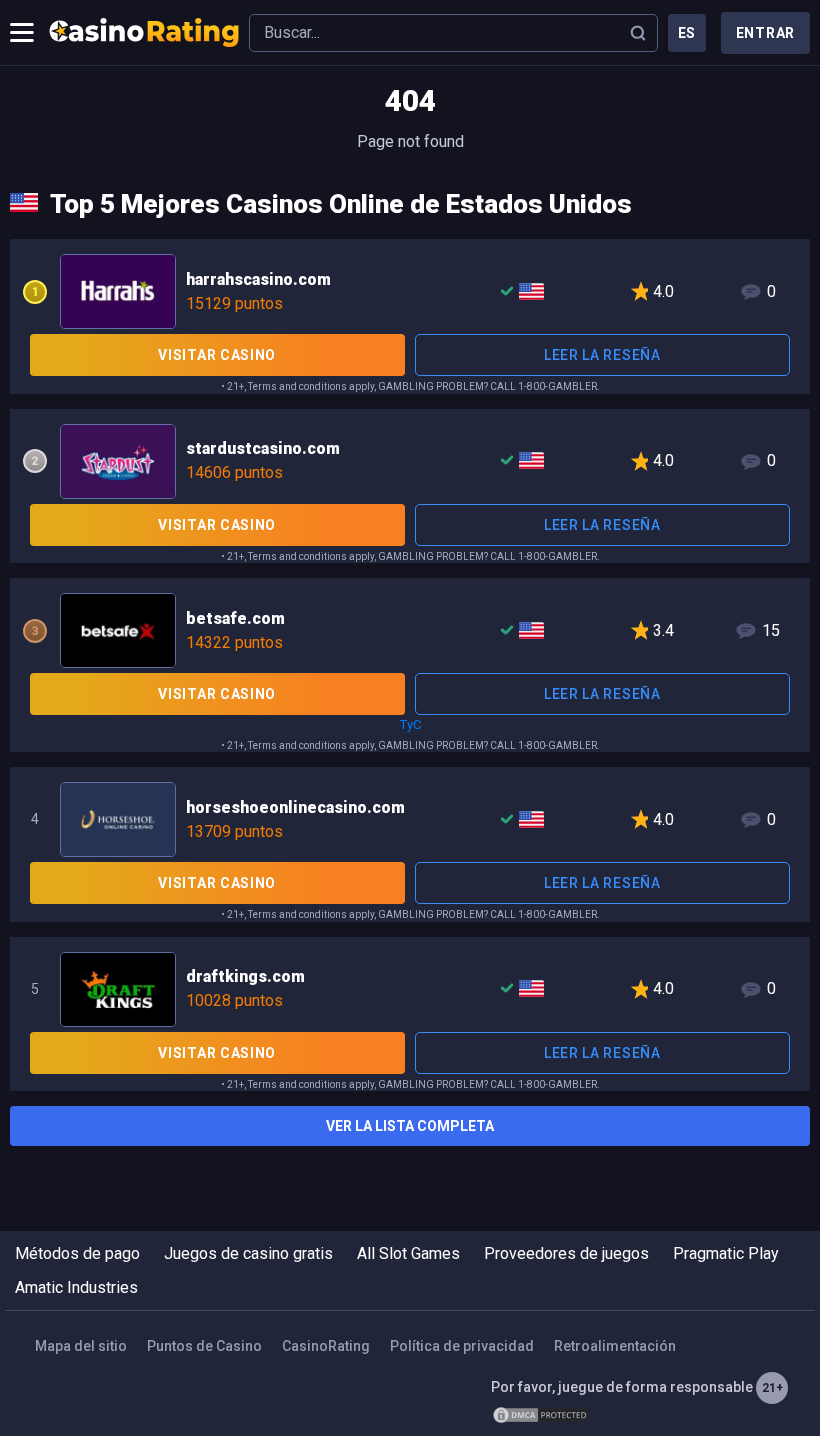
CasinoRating (326, 1346)
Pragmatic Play (726, 1253)
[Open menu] (22, 33)
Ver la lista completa (410, 1126)
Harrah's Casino (410, 290)
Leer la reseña (602, 355)
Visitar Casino (217, 355)
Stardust (410, 460)
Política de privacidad (462, 1346)
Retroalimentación (615, 1346)
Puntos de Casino (204, 1346)
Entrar (765, 33)
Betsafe (410, 629)
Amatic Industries (76, 1287)
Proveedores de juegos (566, 1253)
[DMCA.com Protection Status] (541, 1415)
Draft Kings (410, 988)
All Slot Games (408, 1253)
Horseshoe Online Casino (410, 818)
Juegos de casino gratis (248, 1253)
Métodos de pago (77, 1253)
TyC (410, 724)
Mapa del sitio (81, 1346)
